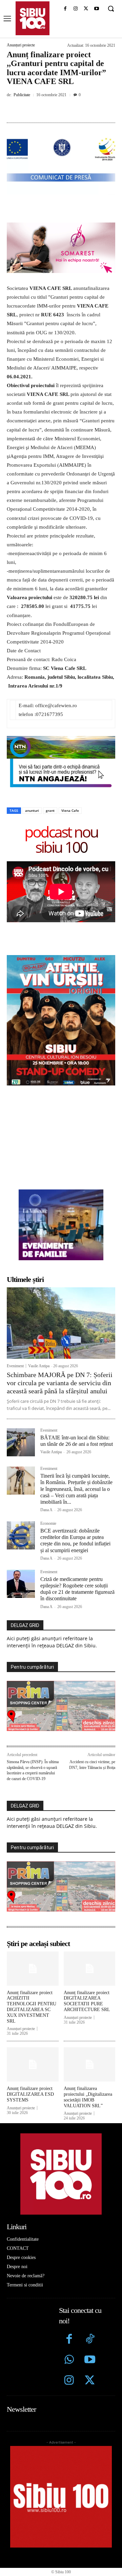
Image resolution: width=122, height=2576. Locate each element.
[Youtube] (96, 9)
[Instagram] (76, 9)
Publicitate (22, 95)
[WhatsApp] (82, 110)
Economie (48, 1524)
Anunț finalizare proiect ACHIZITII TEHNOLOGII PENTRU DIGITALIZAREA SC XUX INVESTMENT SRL (32, 2007)
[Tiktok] (90, 2340)
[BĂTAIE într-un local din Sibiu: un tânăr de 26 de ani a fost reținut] (21, 1442)
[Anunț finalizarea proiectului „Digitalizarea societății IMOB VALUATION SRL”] (90, 2064)
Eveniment (15, 1366)
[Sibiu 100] (33, 18)
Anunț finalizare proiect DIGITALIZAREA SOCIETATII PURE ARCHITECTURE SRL (87, 2001)
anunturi (32, 810)
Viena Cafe (70, 810)
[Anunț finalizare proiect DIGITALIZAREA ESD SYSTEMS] (33, 2064)
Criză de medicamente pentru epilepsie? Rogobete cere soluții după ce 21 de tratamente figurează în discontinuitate (77, 1589)
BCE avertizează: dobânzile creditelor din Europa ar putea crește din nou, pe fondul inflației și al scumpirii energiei (75, 1540)
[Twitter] (90, 2381)
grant (50, 810)
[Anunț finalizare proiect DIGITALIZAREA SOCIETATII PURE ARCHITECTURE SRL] (90, 1969)
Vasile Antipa (39, 1366)
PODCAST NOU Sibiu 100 (61, 839)
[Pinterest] (66, 110)
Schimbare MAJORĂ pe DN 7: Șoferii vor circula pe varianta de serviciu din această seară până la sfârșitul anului (60, 1383)
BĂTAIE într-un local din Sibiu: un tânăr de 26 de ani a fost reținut (77, 1441)
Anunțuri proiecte (21, 45)
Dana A (46, 1510)
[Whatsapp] (69, 2360)
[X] (86, 9)
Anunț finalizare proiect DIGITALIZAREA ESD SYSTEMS (30, 2094)
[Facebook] (65, 9)
